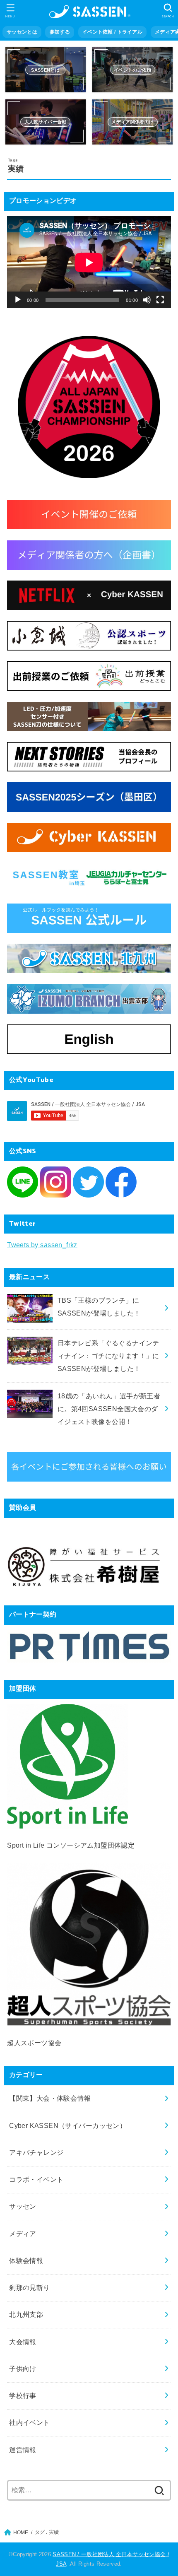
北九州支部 (26, 2314)
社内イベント (29, 2422)
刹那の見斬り (29, 2287)
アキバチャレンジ (36, 2152)
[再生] (18, 300)
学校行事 (23, 2395)
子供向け (23, 2369)
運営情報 (23, 2450)
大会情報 (23, 2342)
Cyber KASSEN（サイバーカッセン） (68, 2125)
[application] (89, 262)
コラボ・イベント (36, 2179)
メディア (23, 2234)
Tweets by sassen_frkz (42, 1245)
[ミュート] (147, 300)
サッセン (23, 2206)
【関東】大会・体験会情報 (50, 2098)
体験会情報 (26, 2260)
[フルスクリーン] (160, 300)
